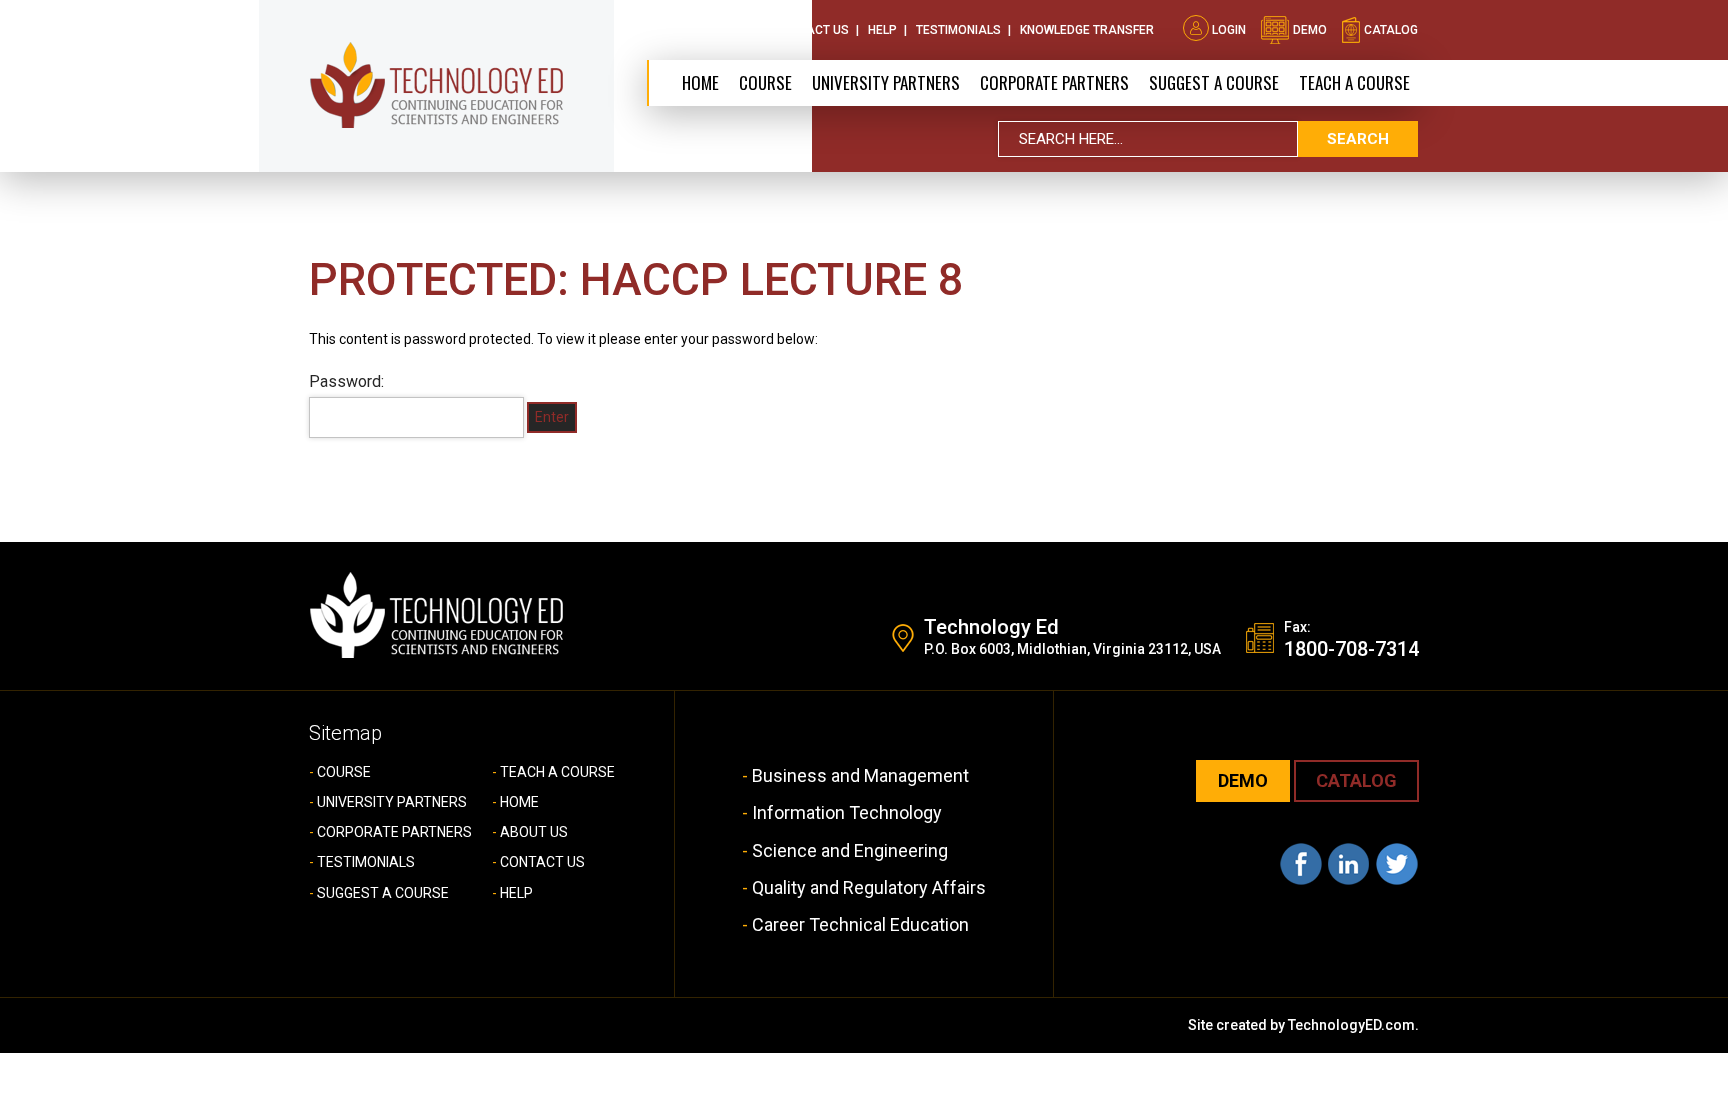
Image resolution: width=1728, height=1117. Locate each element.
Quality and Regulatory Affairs (869, 887)
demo (1308, 30)
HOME (519, 802)
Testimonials (958, 30)
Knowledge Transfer (1087, 30)
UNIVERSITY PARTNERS (392, 802)
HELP (516, 893)
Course (765, 82)
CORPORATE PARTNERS (1054, 82)
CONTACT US (542, 862)
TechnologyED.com (1351, 1025)
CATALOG (1356, 780)
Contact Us (812, 30)
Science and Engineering (850, 850)
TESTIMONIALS (366, 862)
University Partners (886, 82)
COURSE (344, 772)
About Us (726, 30)
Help (882, 30)
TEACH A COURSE (1354, 82)
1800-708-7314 (1351, 649)
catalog (1389, 30)
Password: (346, 381)
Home (700, 82)
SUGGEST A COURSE (1214, 82)
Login (1229, 30)
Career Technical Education (860, 924)
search (1358, 139)
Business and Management (860, 775)
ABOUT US (534, 832)
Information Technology (847, 812)
